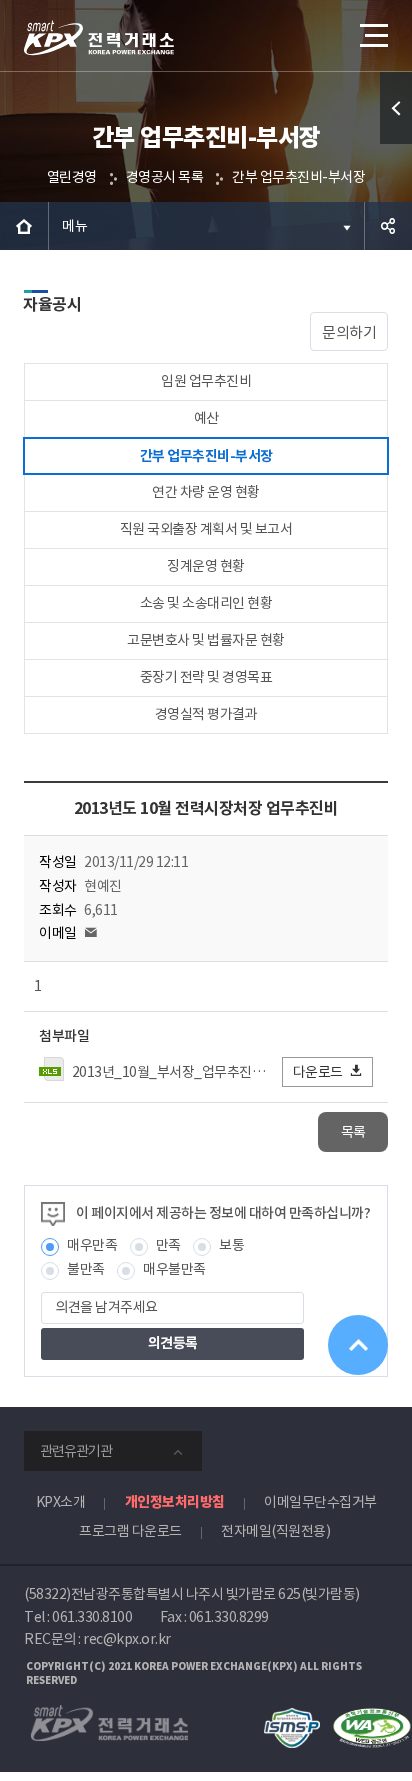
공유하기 (388, 226)
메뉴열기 (372, 35)
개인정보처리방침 (175, 1502)
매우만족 (92, 1245)
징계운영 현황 (206, 566)
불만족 (86, 1269)
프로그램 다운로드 (130, 1531)
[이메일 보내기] (91, 933)
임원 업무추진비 (206, 381)
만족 (168, 1245)
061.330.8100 (92, 1617)
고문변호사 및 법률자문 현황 (206, 640)
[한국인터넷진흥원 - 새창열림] (291, 1717)
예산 (206, 418)
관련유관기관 (76, 1451)
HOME (24, 226)
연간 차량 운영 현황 (206, 492)
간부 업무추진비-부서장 (298, 177)
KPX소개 (61, 1502)
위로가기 (358, 1345)
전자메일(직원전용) (275, 1531)
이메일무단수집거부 (320, 1502)
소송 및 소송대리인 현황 (206, 603)
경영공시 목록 (165, 177)
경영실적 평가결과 (206, 714)
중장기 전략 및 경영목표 (206, 677)
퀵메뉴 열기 (396, 108)
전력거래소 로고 (99, 38)
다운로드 (318, 1072)
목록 (353, 1132)
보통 (231, 1245)
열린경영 (72, 177)
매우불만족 (174, 1269)
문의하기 (349, 332)
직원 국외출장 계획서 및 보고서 (206, 529)
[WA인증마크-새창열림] (372, 1717)
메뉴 (74, 226)
